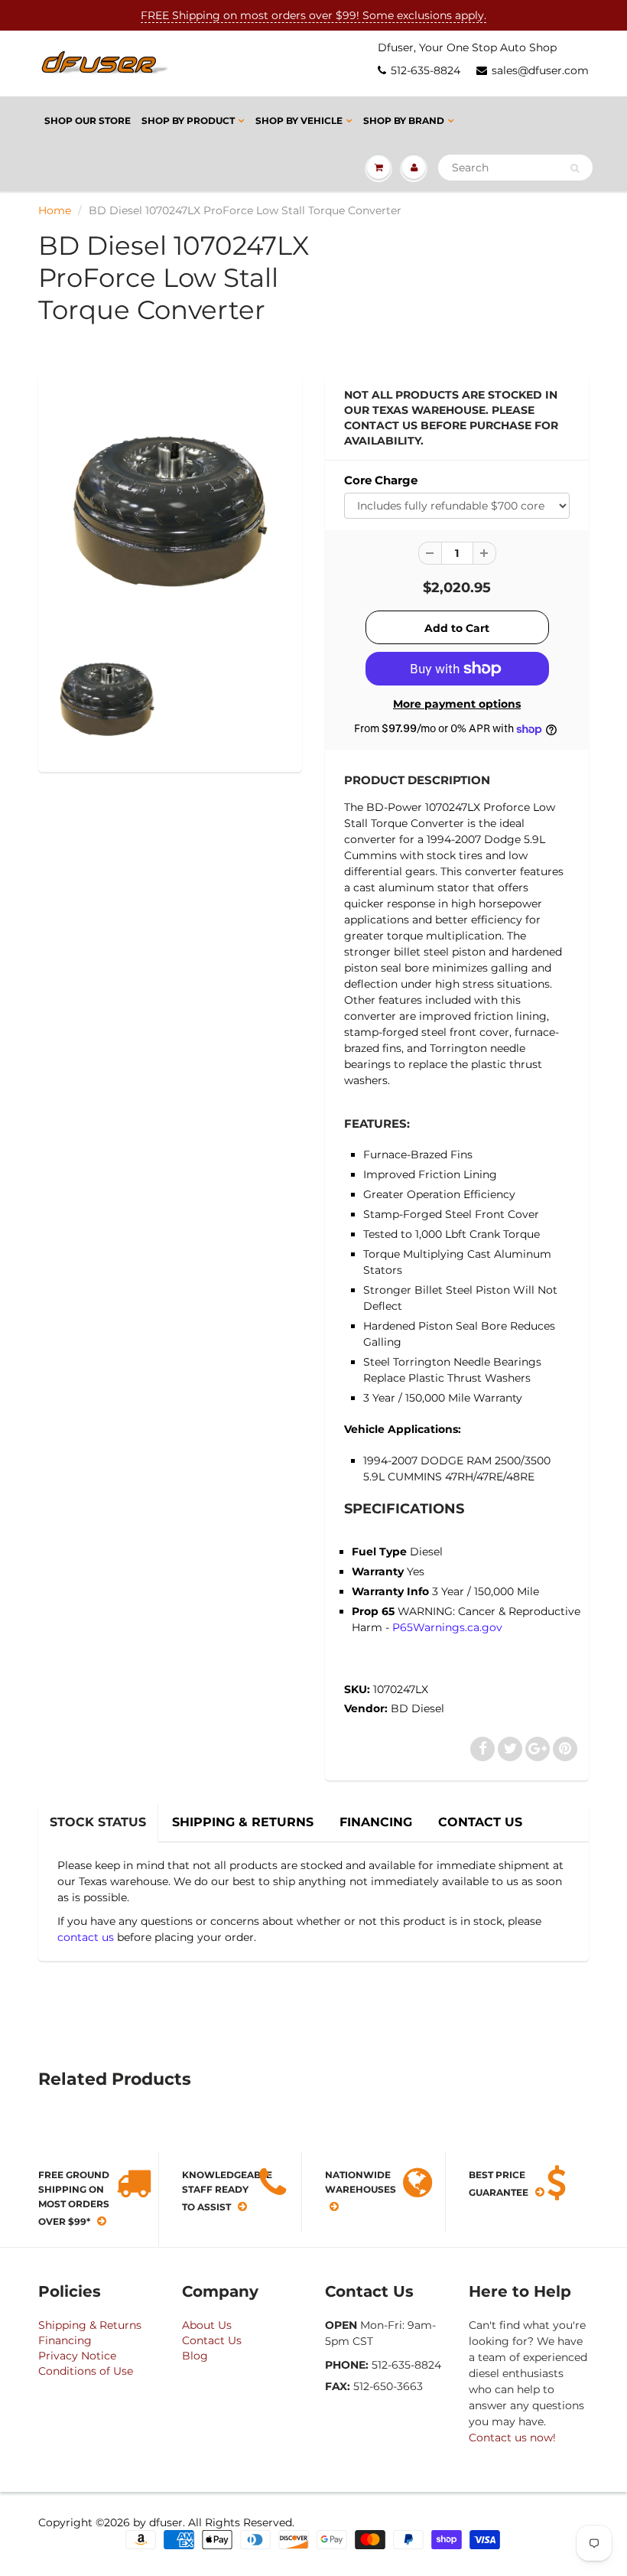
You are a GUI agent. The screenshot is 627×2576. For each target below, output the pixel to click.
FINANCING (376, 1822)
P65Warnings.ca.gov (447, 1627)
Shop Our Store (88, 120)
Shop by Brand (404, 120)
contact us (86, 1937)
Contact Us (212, 2340)
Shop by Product (188, 120)
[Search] (575, 168)
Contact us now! (512, 2438)
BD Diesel (417, 1708)
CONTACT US (480, 1822)
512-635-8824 (426, 70)
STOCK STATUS (98, 1822)
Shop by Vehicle (299, 120)
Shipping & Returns (90, 2325)
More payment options (457, 704)
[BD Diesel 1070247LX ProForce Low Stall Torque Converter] (170, 511)
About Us (207, 2325)
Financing (65, 2340)
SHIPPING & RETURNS (243, 1822)
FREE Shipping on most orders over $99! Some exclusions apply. (313, 15)
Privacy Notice (77, 2356)
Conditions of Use (86, 2371)
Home (55, 210)
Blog (195, 2356)
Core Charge (381, 480)
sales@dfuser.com (540, 70)
